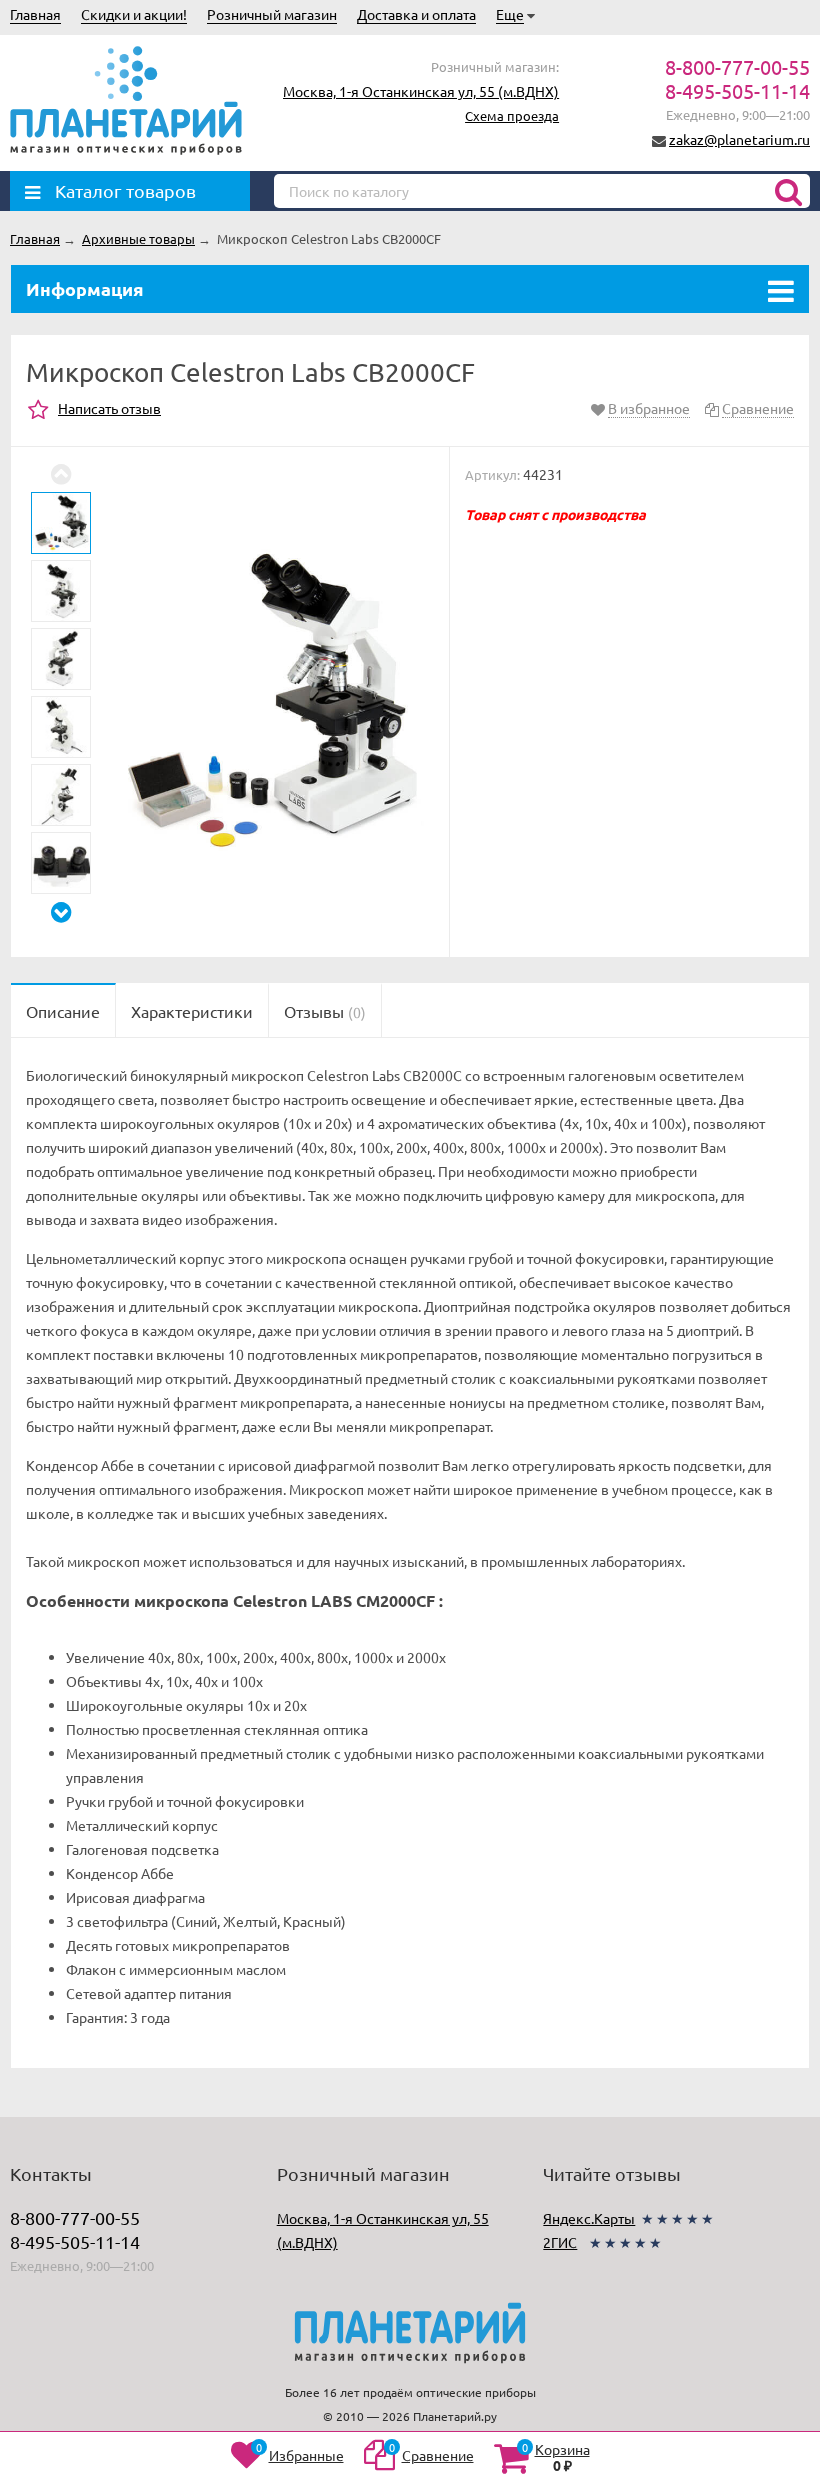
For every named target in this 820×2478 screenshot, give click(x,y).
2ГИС (560, 2242)
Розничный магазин (272, 14)
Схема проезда (512, 115)
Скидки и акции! (134, 14)
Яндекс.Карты (589, 2218)
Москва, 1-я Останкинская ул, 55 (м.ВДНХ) (421, 91)
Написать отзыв (109, 408)
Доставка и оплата (416, 14)
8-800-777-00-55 (737, 66)
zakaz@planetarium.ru (739, 139)
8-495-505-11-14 (737, 90)
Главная (35, 14)
